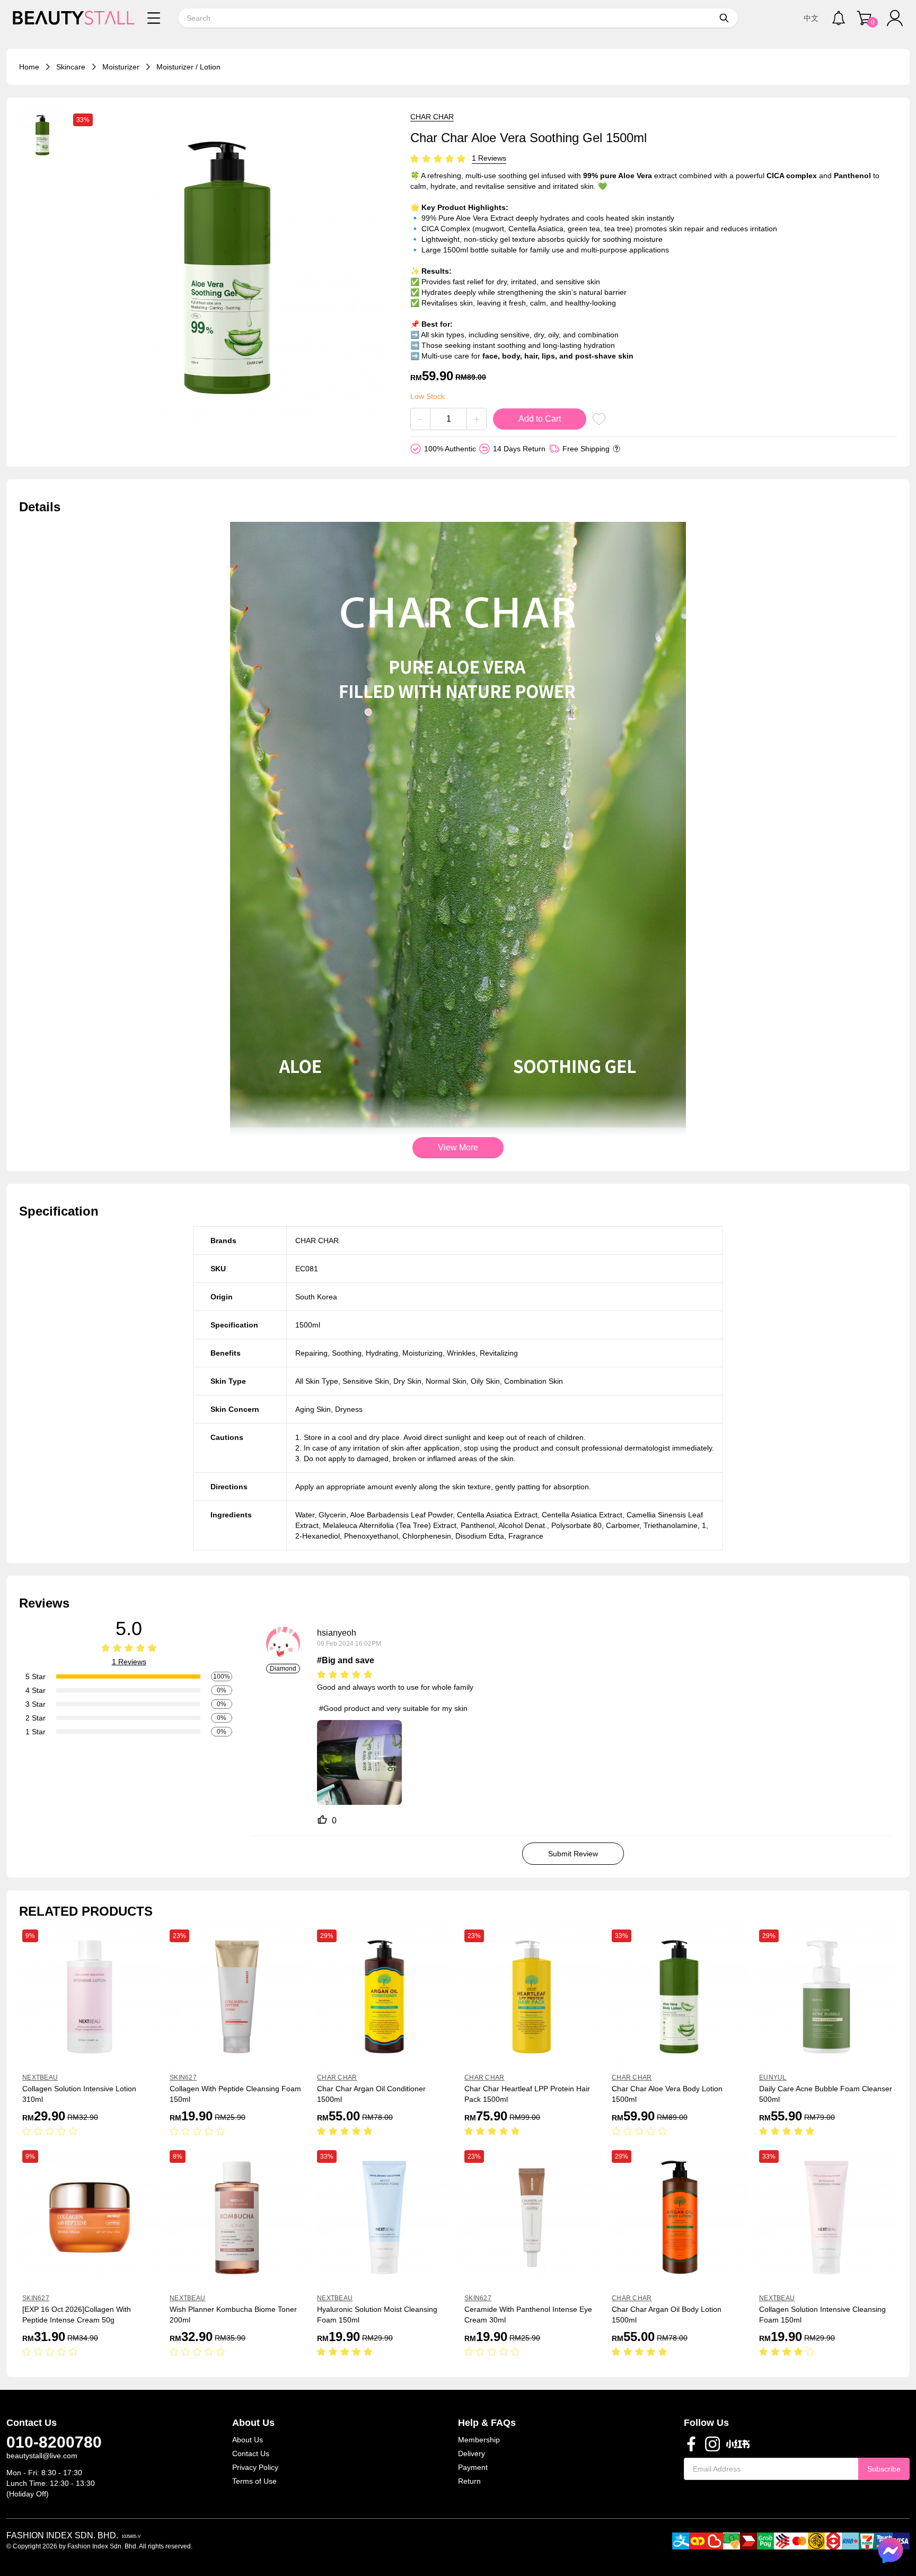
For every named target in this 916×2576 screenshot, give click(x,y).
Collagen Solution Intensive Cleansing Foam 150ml (822, 2315)
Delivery (472, 2453)
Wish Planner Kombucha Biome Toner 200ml (233, 2315)
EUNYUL (773, 2077)
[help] (616, 449)
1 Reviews (489, 158)
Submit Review (573, 1854)
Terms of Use (254, 2481)
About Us (248, 2440)
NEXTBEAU (40, 2077)
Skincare (71, 67)
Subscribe (884, 2469)
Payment (473, 2467)
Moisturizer (121, 67)
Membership (479, 2440)
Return (469, 2481)
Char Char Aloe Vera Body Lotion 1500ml (667, 2094)
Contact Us (251, 2453)
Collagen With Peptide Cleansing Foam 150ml (235, 2094)
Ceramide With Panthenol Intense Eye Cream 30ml (528, 2315)
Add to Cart (540, 419)
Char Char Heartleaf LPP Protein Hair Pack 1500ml (527, 2094)
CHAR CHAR (432, 117)
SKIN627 (183, 2077)
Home (29, 67)
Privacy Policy (255, 2467)
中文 (811, 18)
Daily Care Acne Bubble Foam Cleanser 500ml (826, 2094)
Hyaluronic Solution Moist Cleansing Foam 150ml (377, 2315)
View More (458, 1147)
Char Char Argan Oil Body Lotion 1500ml (667, 2315)
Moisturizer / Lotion (188, 67)
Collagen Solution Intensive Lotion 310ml (79, 2094)
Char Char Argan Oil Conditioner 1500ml (371, 2094)
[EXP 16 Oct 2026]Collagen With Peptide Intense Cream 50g (77, 2315)
